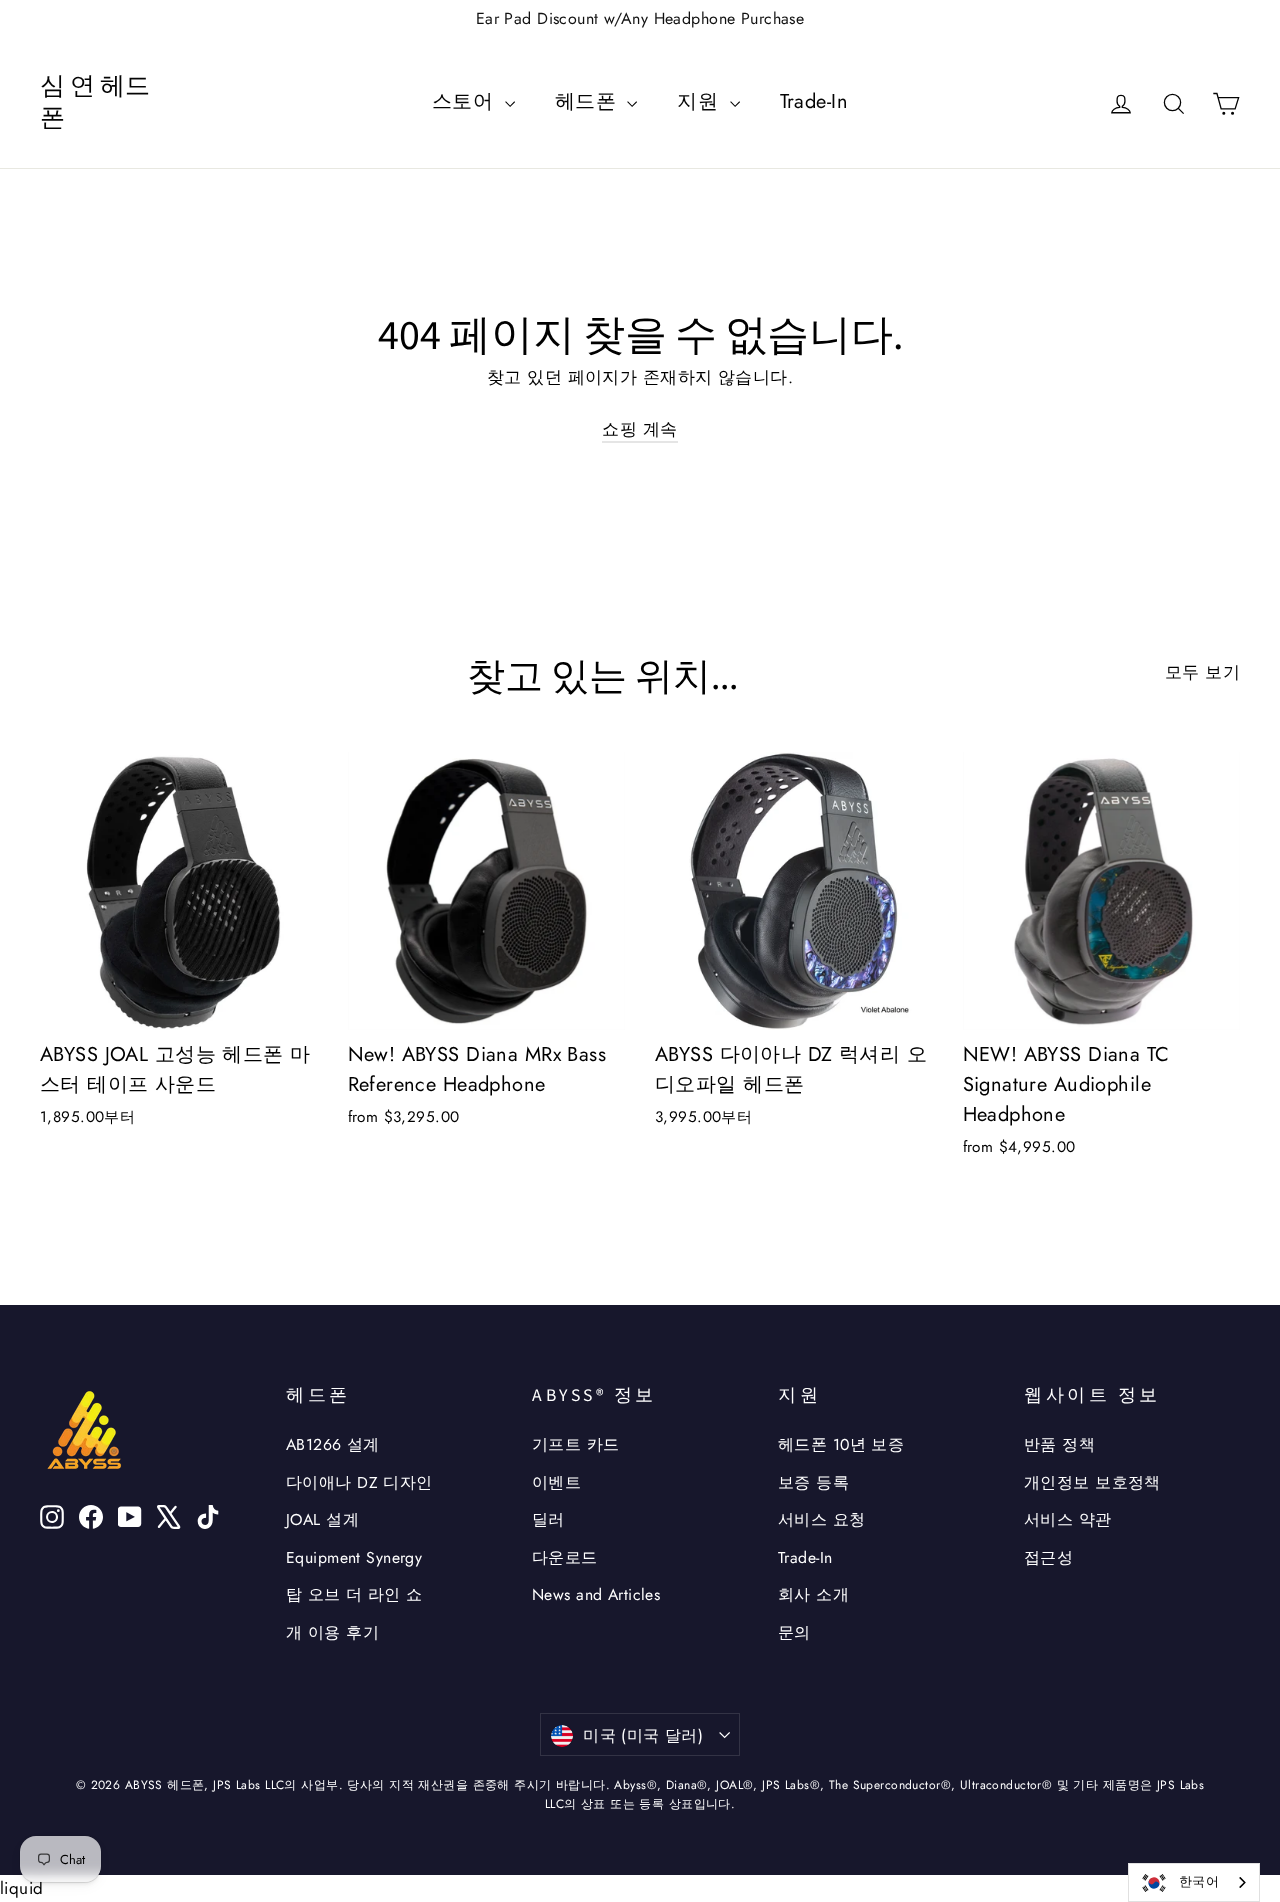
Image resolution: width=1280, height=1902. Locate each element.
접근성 (1048, 1557)
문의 (794, 1632)
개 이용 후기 (332, 1632)
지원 (700, 101)
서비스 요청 (822, 1519)
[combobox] (1194, 1882)
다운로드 (565, 1557)
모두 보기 (1202, 672)
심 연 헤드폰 (95, 102)
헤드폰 (589, 101)
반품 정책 (1059, 1444)
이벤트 (556, 1482)
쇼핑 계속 (639, 429)
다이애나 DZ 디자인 (359, 1482)
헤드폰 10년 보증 (841, 1444)
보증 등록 (813, 1482)
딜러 (548, 1519)
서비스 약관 (1068, 1519)
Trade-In (814, 101)
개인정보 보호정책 (1092, 1482)
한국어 (1199, 1881)
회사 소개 (813, 1594)
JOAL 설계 (322, 1519)
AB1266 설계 (333, 1444)
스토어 (466, 101)
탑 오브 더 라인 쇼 (354, 1594)
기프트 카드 (576, 1444)
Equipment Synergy (354, 1557)
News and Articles (596, 1594)
